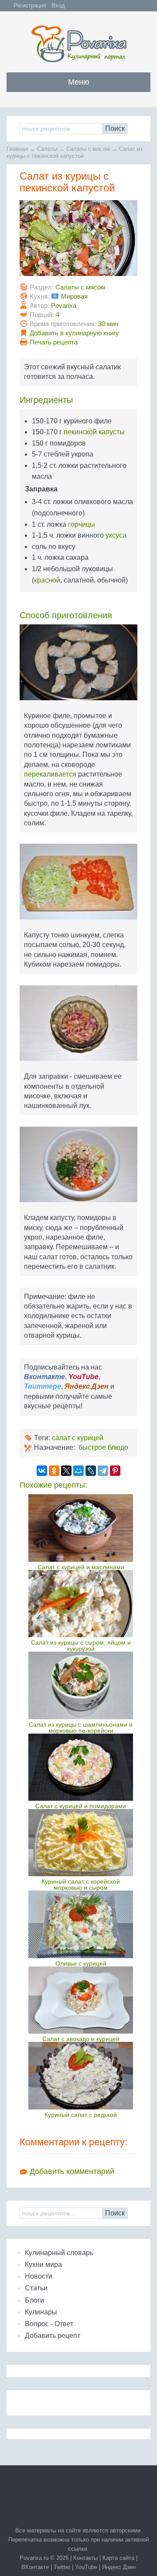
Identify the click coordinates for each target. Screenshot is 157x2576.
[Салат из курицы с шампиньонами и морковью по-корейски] (81, 1685)
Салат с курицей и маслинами (81, 1567)
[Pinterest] (115, 1471)
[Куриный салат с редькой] (81, 2075)
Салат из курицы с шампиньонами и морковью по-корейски (81, 1728)
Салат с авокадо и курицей (81, 2039)
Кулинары (41, 2312)
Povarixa (64, 305)
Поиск (115, 128)
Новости (39, 2276)
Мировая (74, 296)
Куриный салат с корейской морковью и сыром (81, 1884)
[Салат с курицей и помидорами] (81, 1767)
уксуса (116, 535)
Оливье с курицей (81, 1963)
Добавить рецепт (53, 2336)
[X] (66, 1471)
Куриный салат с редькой (81, 2115)
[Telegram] (103, 1471)
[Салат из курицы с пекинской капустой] (78, 241)
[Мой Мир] (78, 1471)
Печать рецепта (54, 342)
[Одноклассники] (54, 1471)
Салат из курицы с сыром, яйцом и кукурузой (81, 1646)
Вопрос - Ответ (49, 2324)
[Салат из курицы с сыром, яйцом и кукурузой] (81, 1604)
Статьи (36, 2288)
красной (47, 580)
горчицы (82, 524)
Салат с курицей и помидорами (81, 1806)
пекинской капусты (94, 432)
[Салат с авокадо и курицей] (81, 2000)
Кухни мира (43, 2264)
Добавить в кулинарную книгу (74, 333)
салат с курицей (78, 1438)
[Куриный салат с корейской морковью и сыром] (81, 1843)
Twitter (62, 2567)
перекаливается (50, 774)
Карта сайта (118, 2558)
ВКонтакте (35, 2567)
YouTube (86, 2567)
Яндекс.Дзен (119, 2567)
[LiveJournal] (91, 1471)
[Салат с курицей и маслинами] (81, 1528)
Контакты (85, 2558)
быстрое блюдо (103, 1447)
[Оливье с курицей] (81, 1924)
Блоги (34, 2300)
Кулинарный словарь (59, 2253)
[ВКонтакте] (42, 1471)
